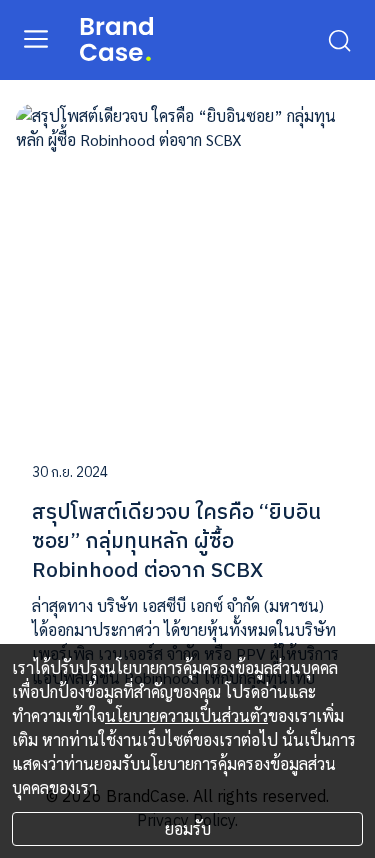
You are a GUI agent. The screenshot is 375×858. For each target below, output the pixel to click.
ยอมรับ (188, 828)
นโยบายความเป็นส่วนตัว (186, 715)
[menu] (36, 38)
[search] (339, 39)
